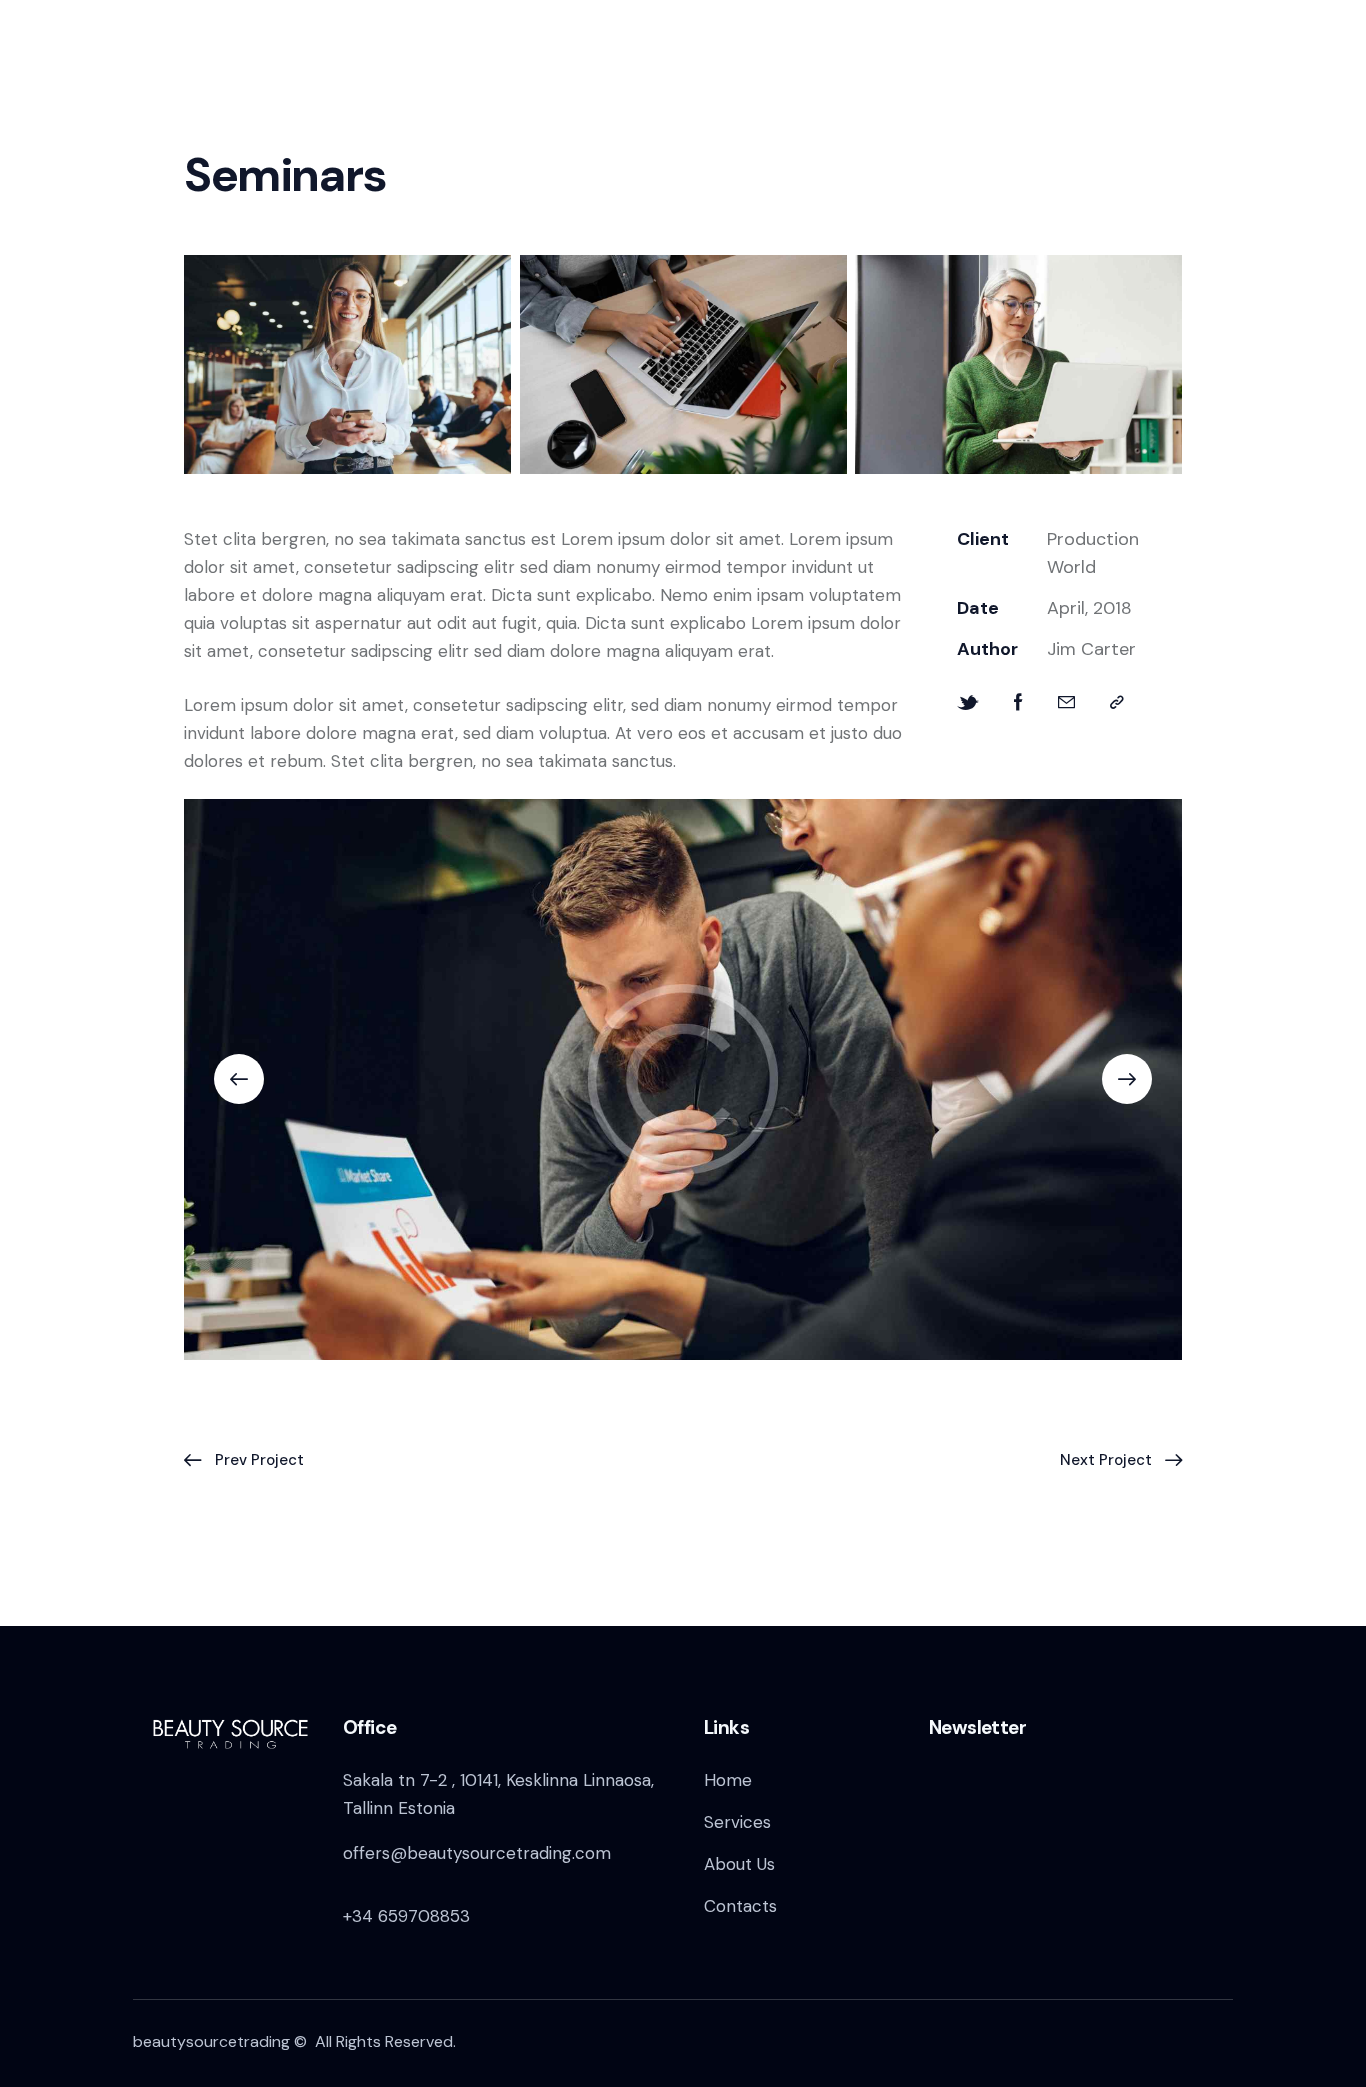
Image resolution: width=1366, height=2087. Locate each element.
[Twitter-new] (968, 702)
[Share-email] (1066, 702)
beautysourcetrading (211, 2041)
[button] (1117, 702)
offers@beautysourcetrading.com (477, 1853)
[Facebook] (1018, 702)
